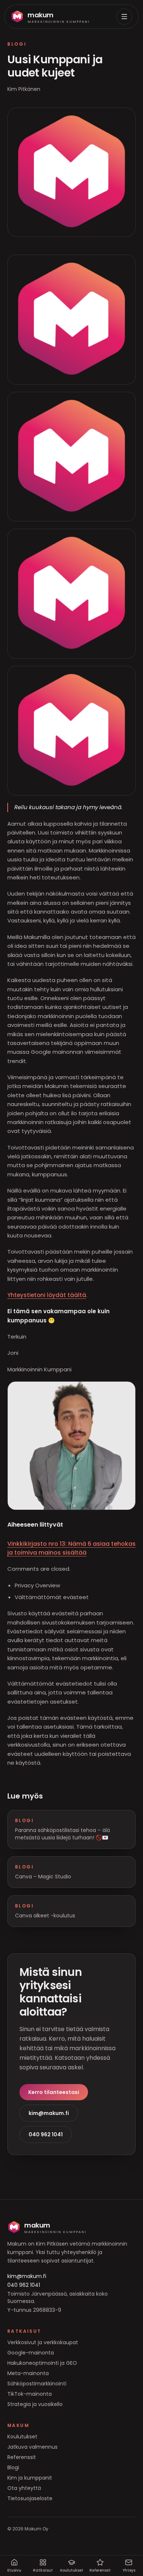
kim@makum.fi (49, 2113)
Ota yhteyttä (24, 2488)
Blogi (13, 2467)
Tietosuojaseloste (30, 2498)
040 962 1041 (46, 2134)
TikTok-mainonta (30, 2394)
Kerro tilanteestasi (54, 2092)
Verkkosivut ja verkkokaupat (43, 2342)
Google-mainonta (31, 2353)
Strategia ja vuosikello (35, 2404)
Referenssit (22, 2457)
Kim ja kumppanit (30, 2478)
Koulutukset (22, 2437)
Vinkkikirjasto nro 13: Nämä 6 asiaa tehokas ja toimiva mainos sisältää (71, 1548)
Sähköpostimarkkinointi (37, 2384)
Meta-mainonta (28, 2373)
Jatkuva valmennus (32, 2447)
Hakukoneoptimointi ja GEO (42, 2363)
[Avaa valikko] (124, 17)
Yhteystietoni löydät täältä (47, 1295)
